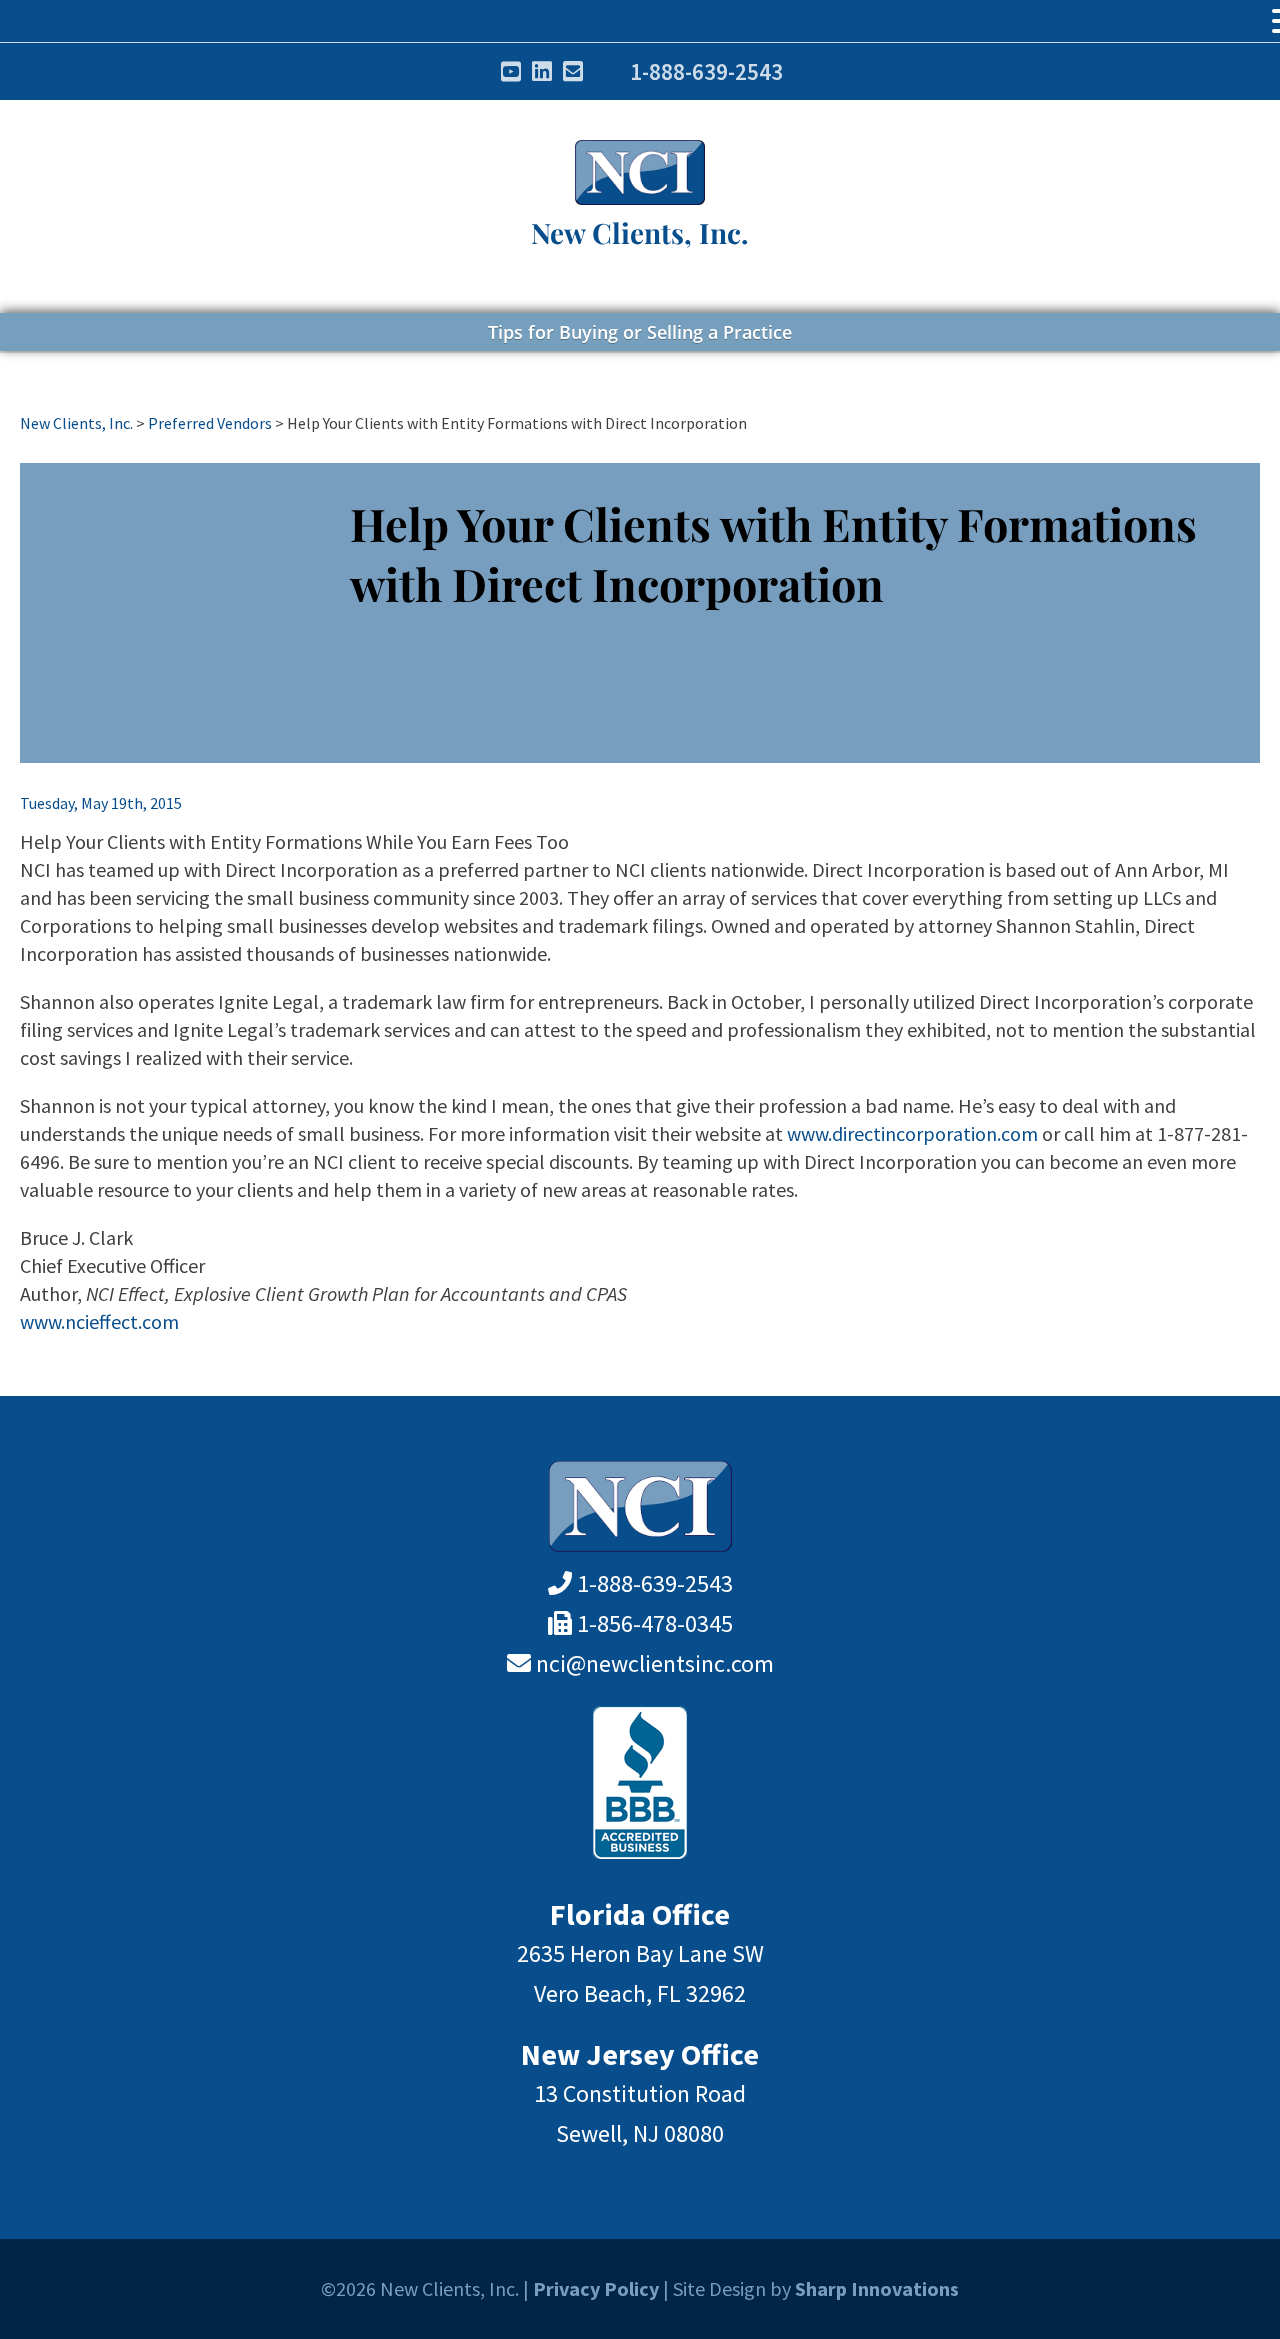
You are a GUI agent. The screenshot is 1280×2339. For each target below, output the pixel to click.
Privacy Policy (596, 2288)
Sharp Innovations (877, 2288)
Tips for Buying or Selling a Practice (640, 332)
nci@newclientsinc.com (655, 1663)
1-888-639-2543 (706, 71)
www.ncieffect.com (99, 1321)
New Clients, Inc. (640, 232)
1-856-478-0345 (655, 1623)
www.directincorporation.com (912, 1133)
